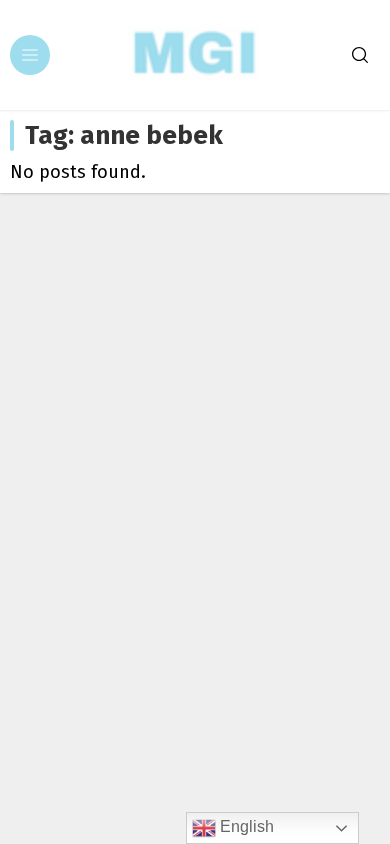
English (245, 826)
